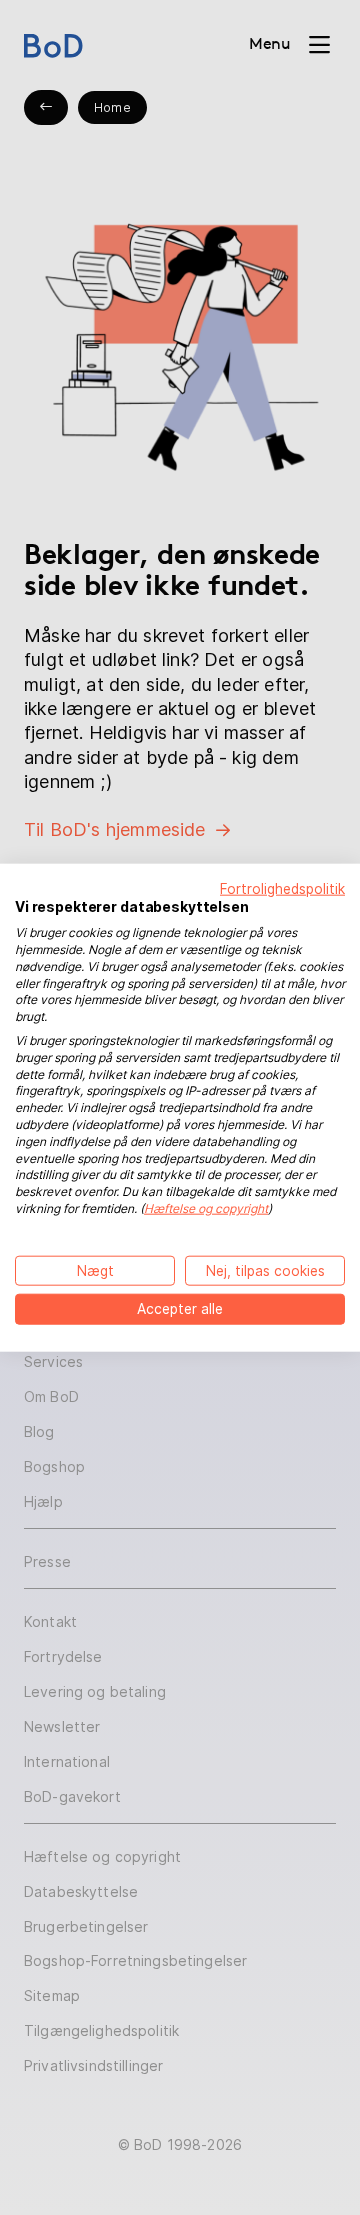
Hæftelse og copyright (206, 1208)
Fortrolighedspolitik (282, 888)
